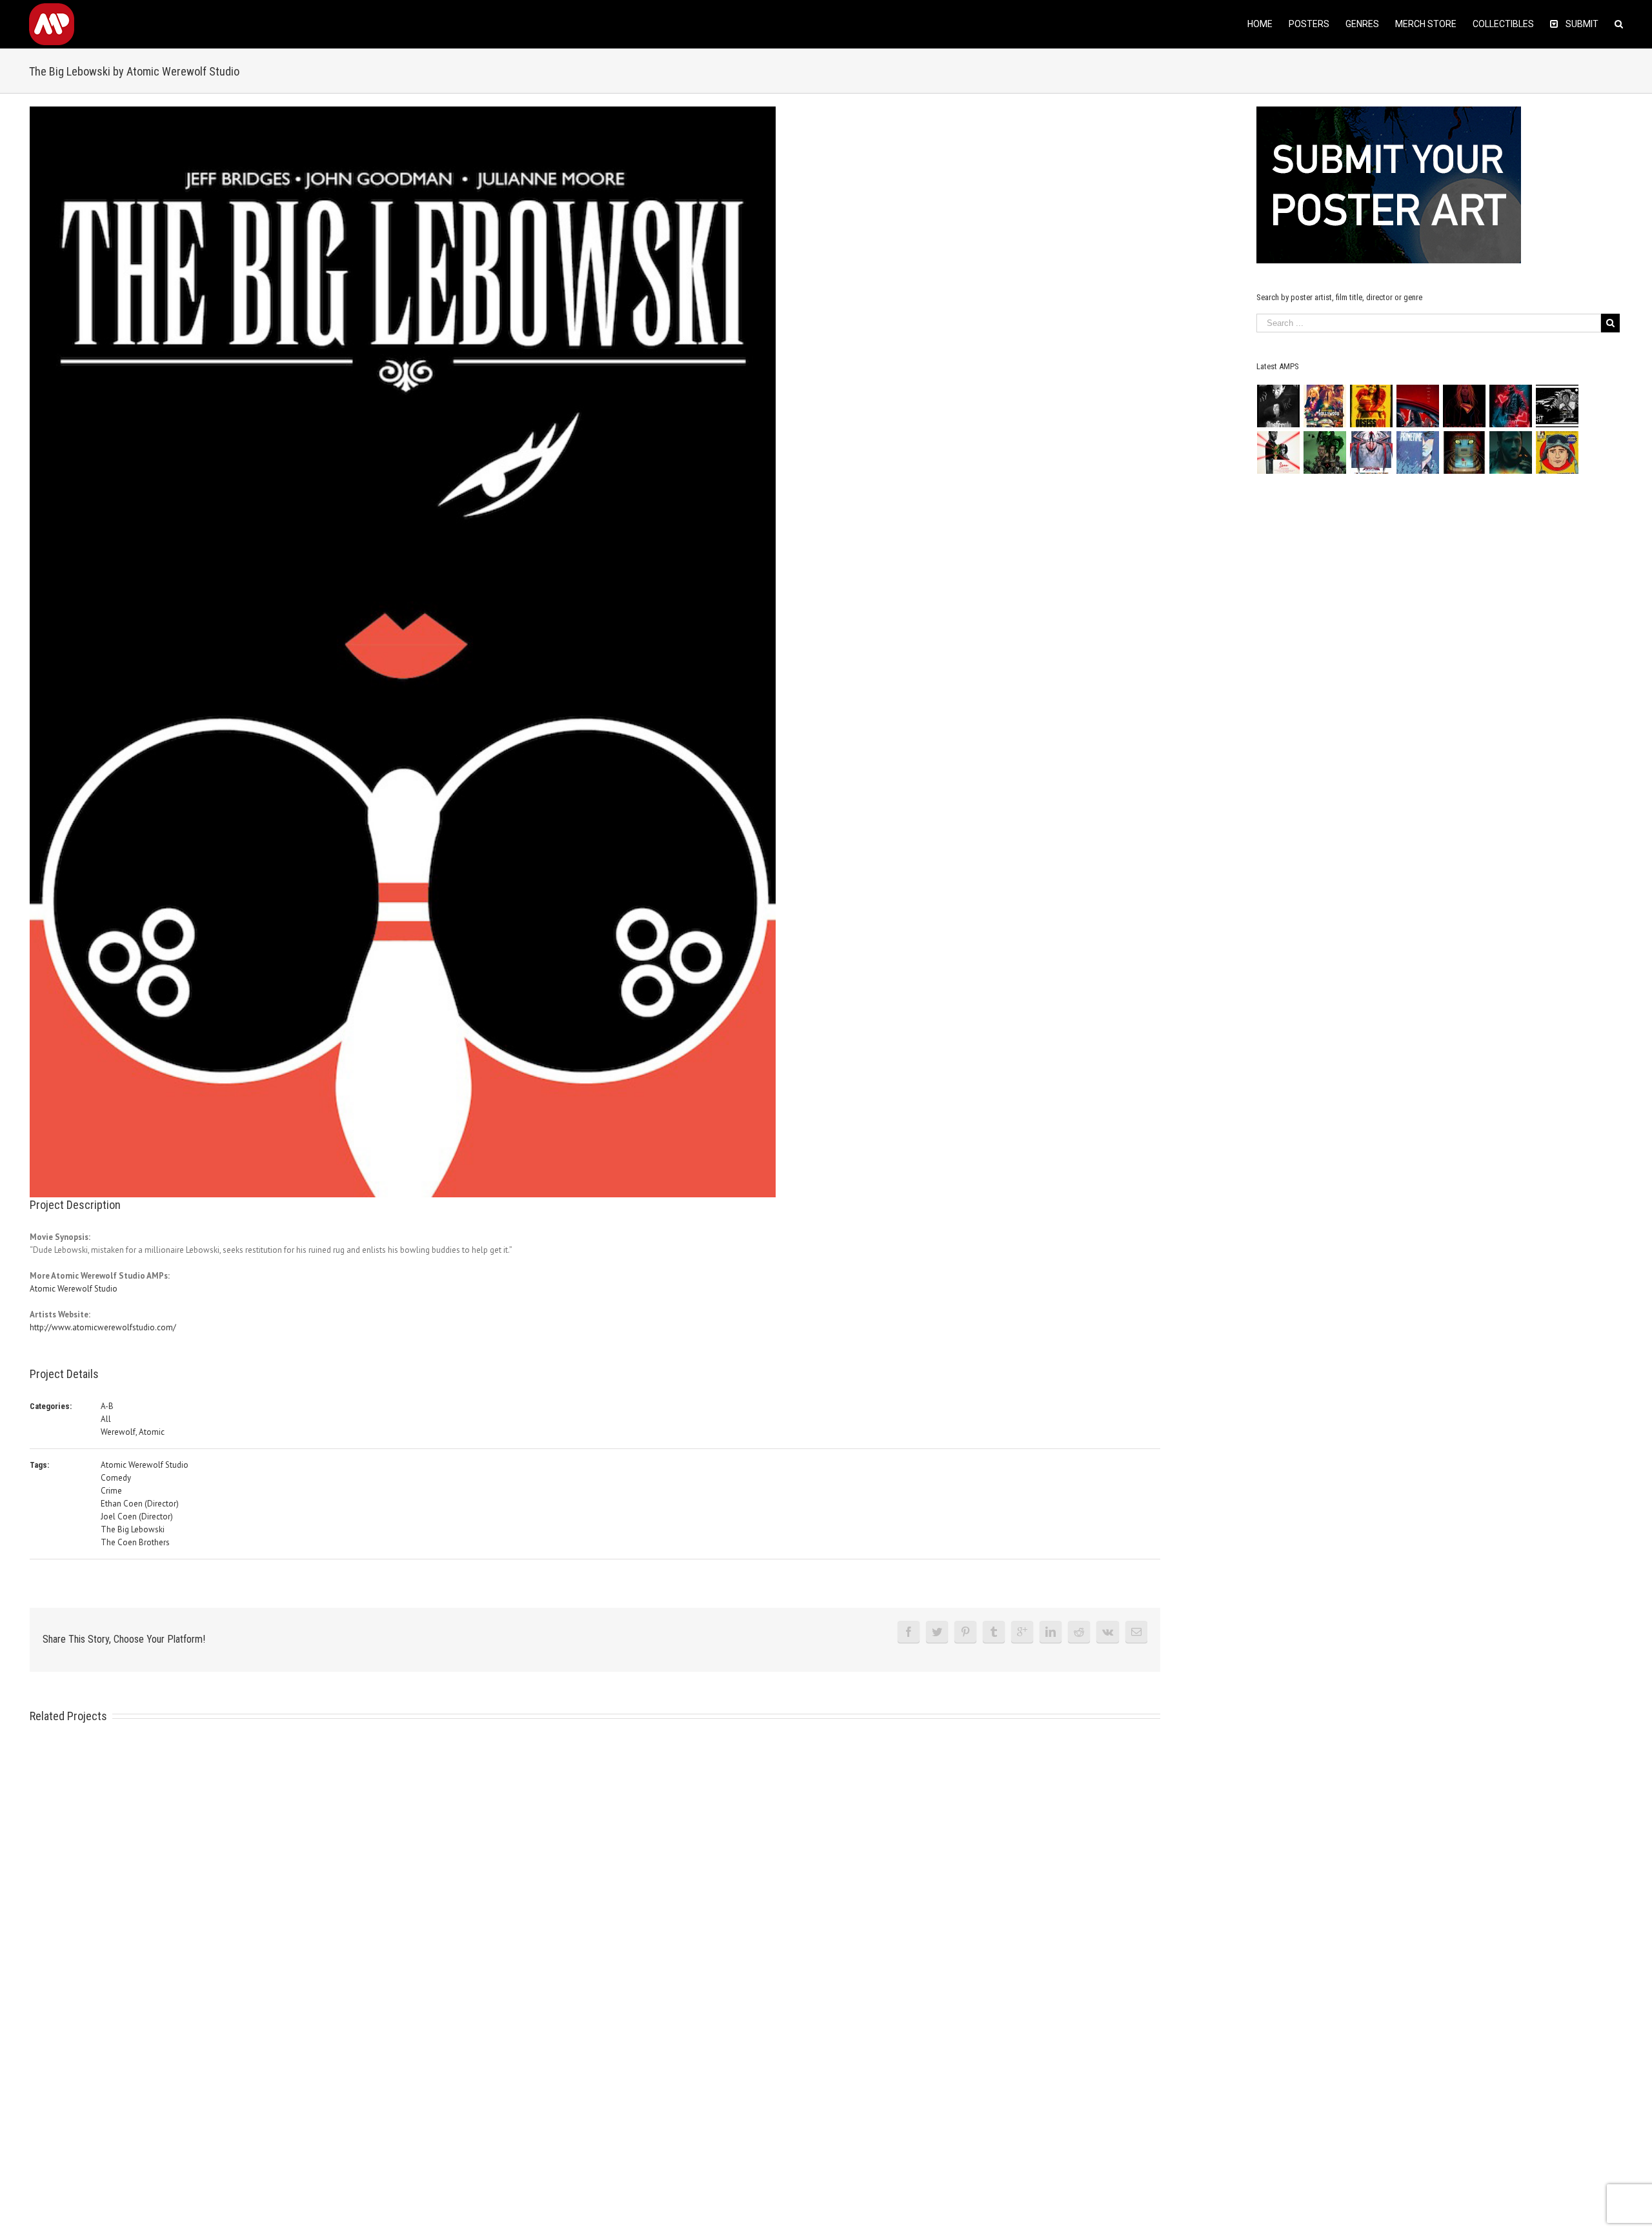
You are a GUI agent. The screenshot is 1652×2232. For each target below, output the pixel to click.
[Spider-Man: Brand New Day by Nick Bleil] (1372, 452)
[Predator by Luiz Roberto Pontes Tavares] (1325, 452)
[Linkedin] (1051, 1632)
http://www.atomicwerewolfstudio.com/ (103, 1327)
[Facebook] (909, 1632)
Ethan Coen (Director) (140, 1504)
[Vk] (1108, 1632)
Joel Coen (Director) (137, 1517)
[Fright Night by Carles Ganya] (1557, 406)
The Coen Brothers (135, 1542)
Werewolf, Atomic (133, 1432)
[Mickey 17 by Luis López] (1557, 452)
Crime (111, 1491)
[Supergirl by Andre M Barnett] (1465, 406)
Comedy (116, 1478)
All (106, 1419)
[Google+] (1022, 1632)
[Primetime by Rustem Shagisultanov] (1418, 452)
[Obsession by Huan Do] (1418, 406)
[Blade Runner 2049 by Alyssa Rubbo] (1511, 452)
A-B (107, 1406)
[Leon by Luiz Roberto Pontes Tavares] (1279, 452)
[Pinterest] (965, 1632)
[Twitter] (937, 1632)
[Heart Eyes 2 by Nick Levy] (1511, 406)
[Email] (1136, 1632)
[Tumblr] (994, 1632)
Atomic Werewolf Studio (74, 1289)
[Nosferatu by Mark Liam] (1279, 406)
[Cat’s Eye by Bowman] (1465, 452)
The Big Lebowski (133, 1529)
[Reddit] (1079, 1632)
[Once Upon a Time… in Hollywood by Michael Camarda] (1325, 406)
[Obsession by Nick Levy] (1372, 406)
